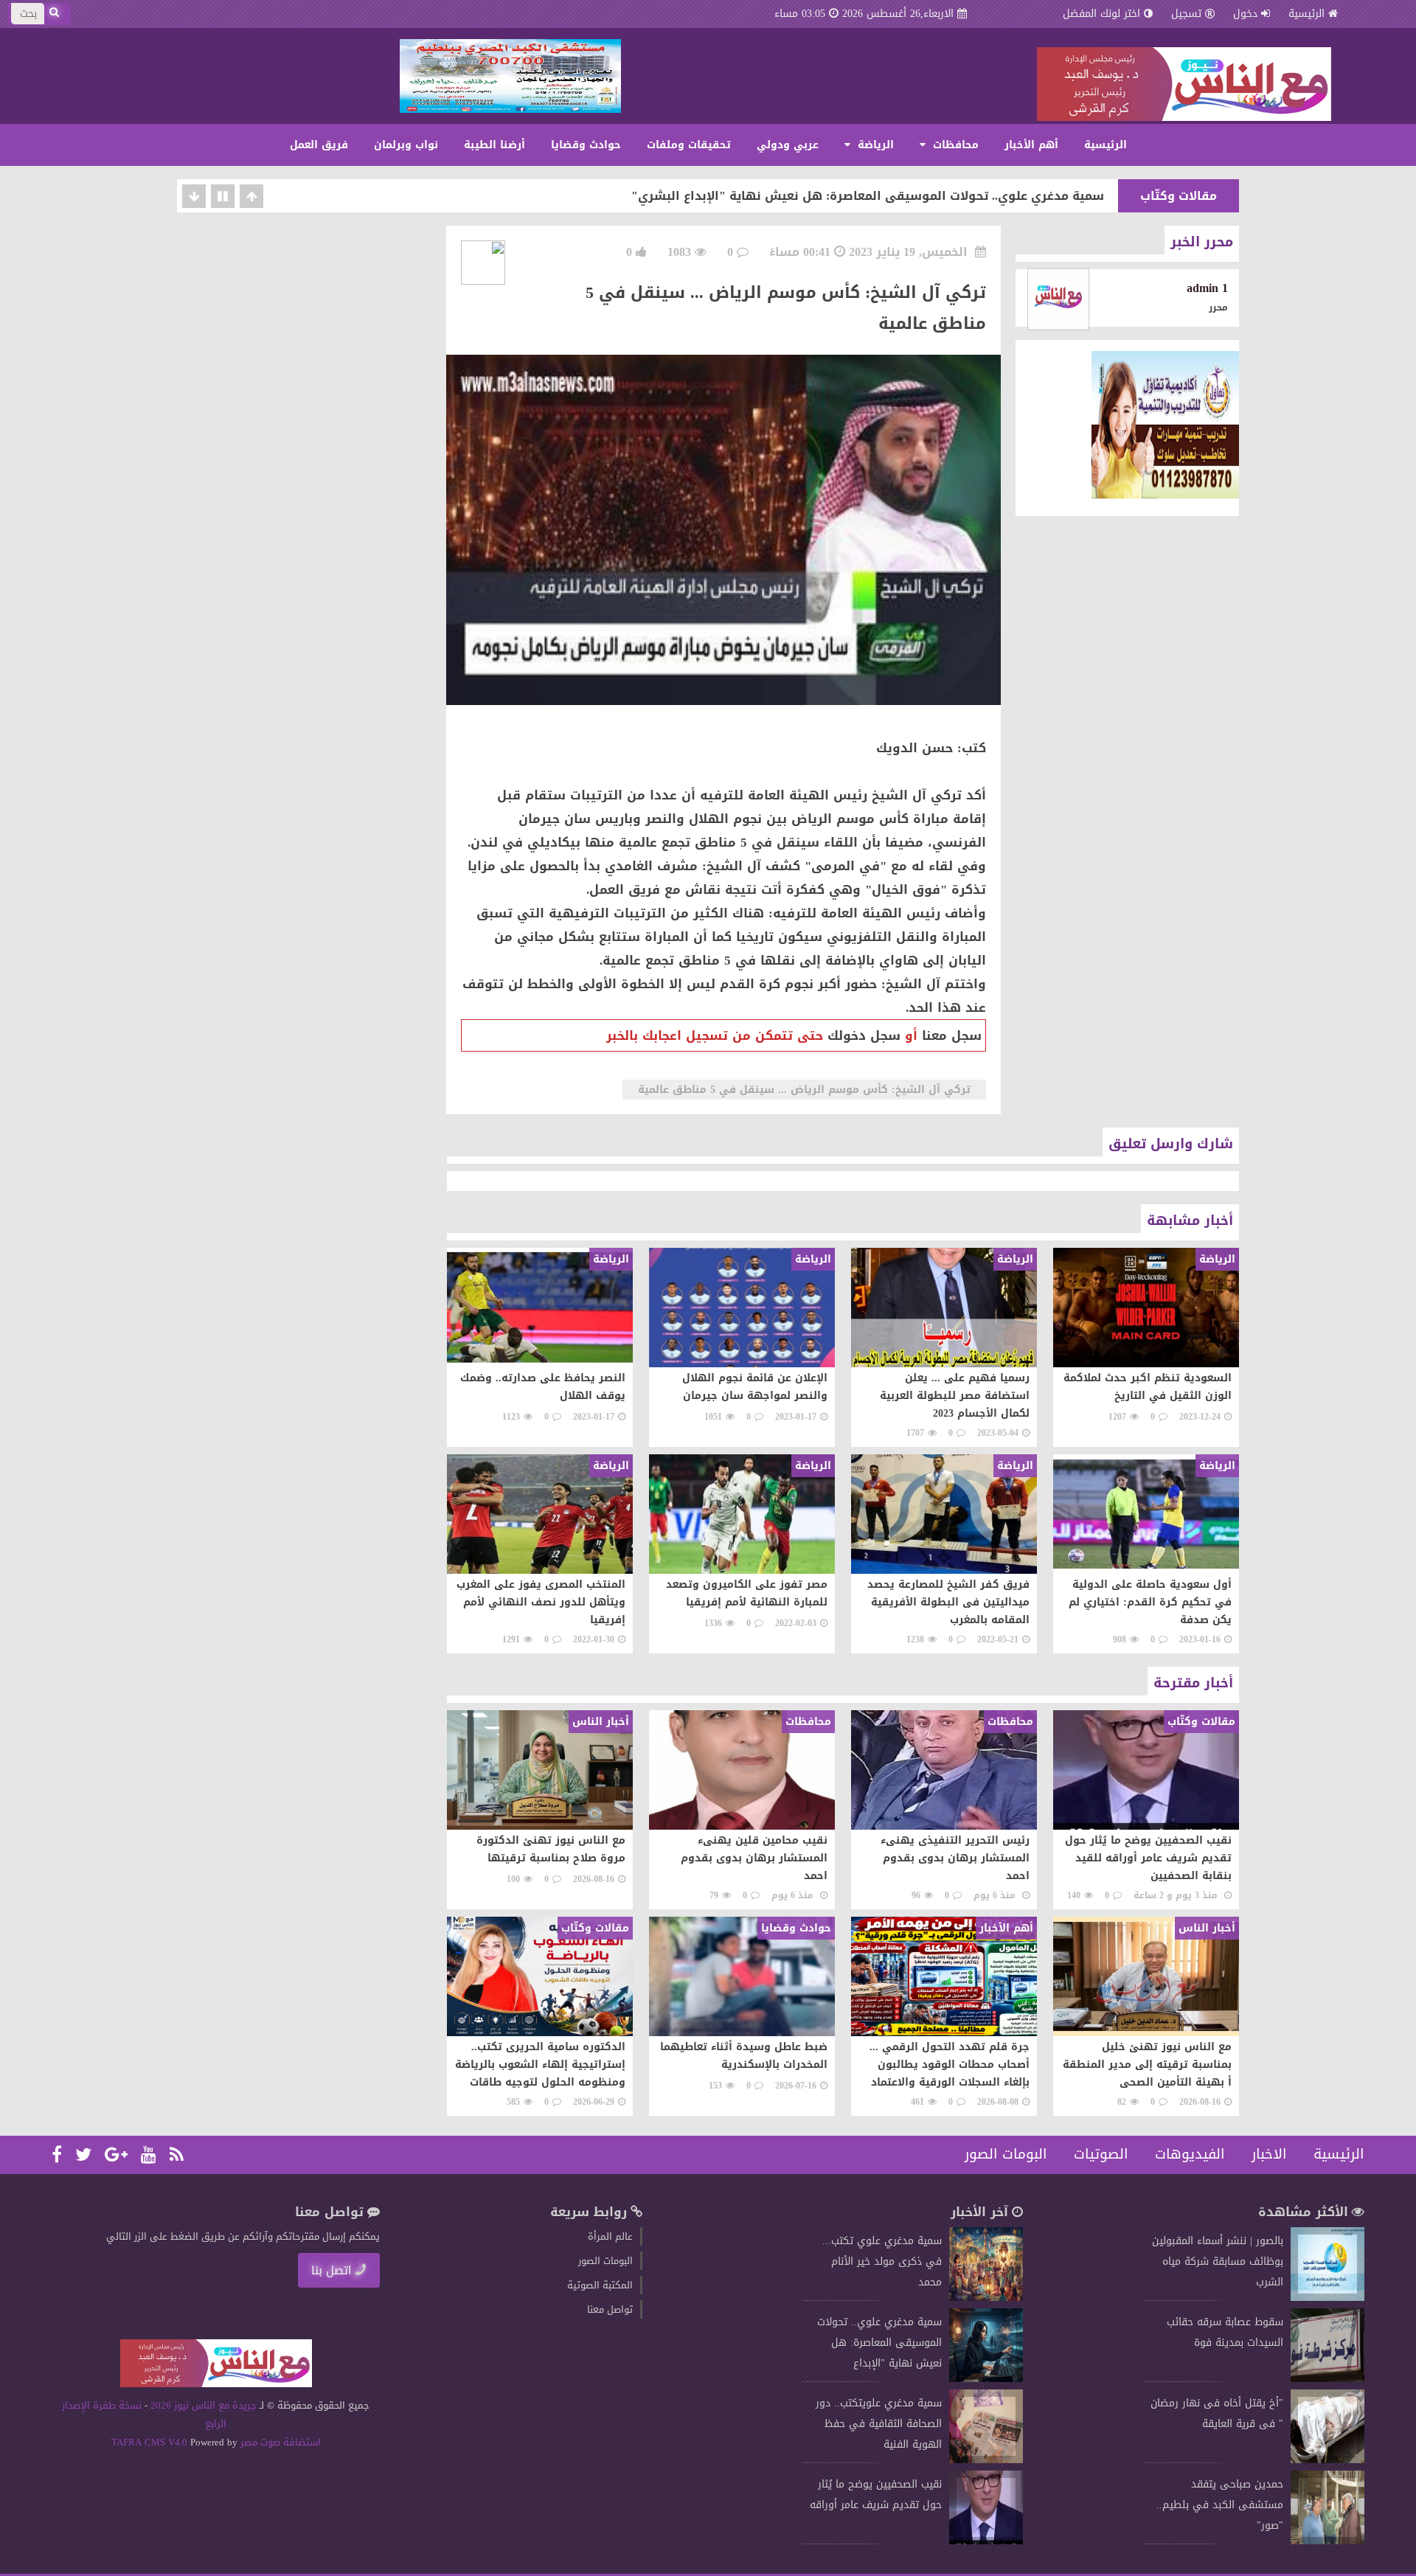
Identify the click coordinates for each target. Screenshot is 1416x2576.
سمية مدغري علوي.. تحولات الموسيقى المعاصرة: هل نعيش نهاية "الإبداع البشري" (868, 196)
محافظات (954, 145)
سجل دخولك (864, 1035)
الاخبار (1269, 2154)
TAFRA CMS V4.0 (151, 2442)
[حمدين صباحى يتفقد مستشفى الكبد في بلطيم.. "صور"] (1327, 2541)
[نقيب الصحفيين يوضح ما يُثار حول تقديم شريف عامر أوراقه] (986, 2541)
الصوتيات (1101, 2154)
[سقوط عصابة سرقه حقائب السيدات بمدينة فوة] (1327, 2379)
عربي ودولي (788, 145)
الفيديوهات (1190, 2154)
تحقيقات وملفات (689, 145)
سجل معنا (952, 1035)
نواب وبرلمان (406, 145)
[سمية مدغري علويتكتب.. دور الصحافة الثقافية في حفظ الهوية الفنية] (986, 2460)
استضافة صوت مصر (279, 2442)
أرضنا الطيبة (494, 145)
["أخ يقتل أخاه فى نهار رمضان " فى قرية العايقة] (1327, 2460)
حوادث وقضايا (586, 145)
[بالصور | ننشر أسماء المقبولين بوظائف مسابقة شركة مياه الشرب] (1327, 2298)
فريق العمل (319, 145)
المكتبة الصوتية (600, 2285)
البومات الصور (1006, 2154)
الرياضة (874, 145)
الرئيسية (1306, 14)
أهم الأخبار (1031, 145)
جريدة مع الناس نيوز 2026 (204, 2405)
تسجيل (1186, 14)
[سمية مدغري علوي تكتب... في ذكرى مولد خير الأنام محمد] (986, 2298)
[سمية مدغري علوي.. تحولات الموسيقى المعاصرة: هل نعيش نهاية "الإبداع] (986, 2379)
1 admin (1207, 288)
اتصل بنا (332, 2270)
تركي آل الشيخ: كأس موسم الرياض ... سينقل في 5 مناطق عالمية (804, 1090)
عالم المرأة (610, 2236)
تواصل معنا (610, 2309)
